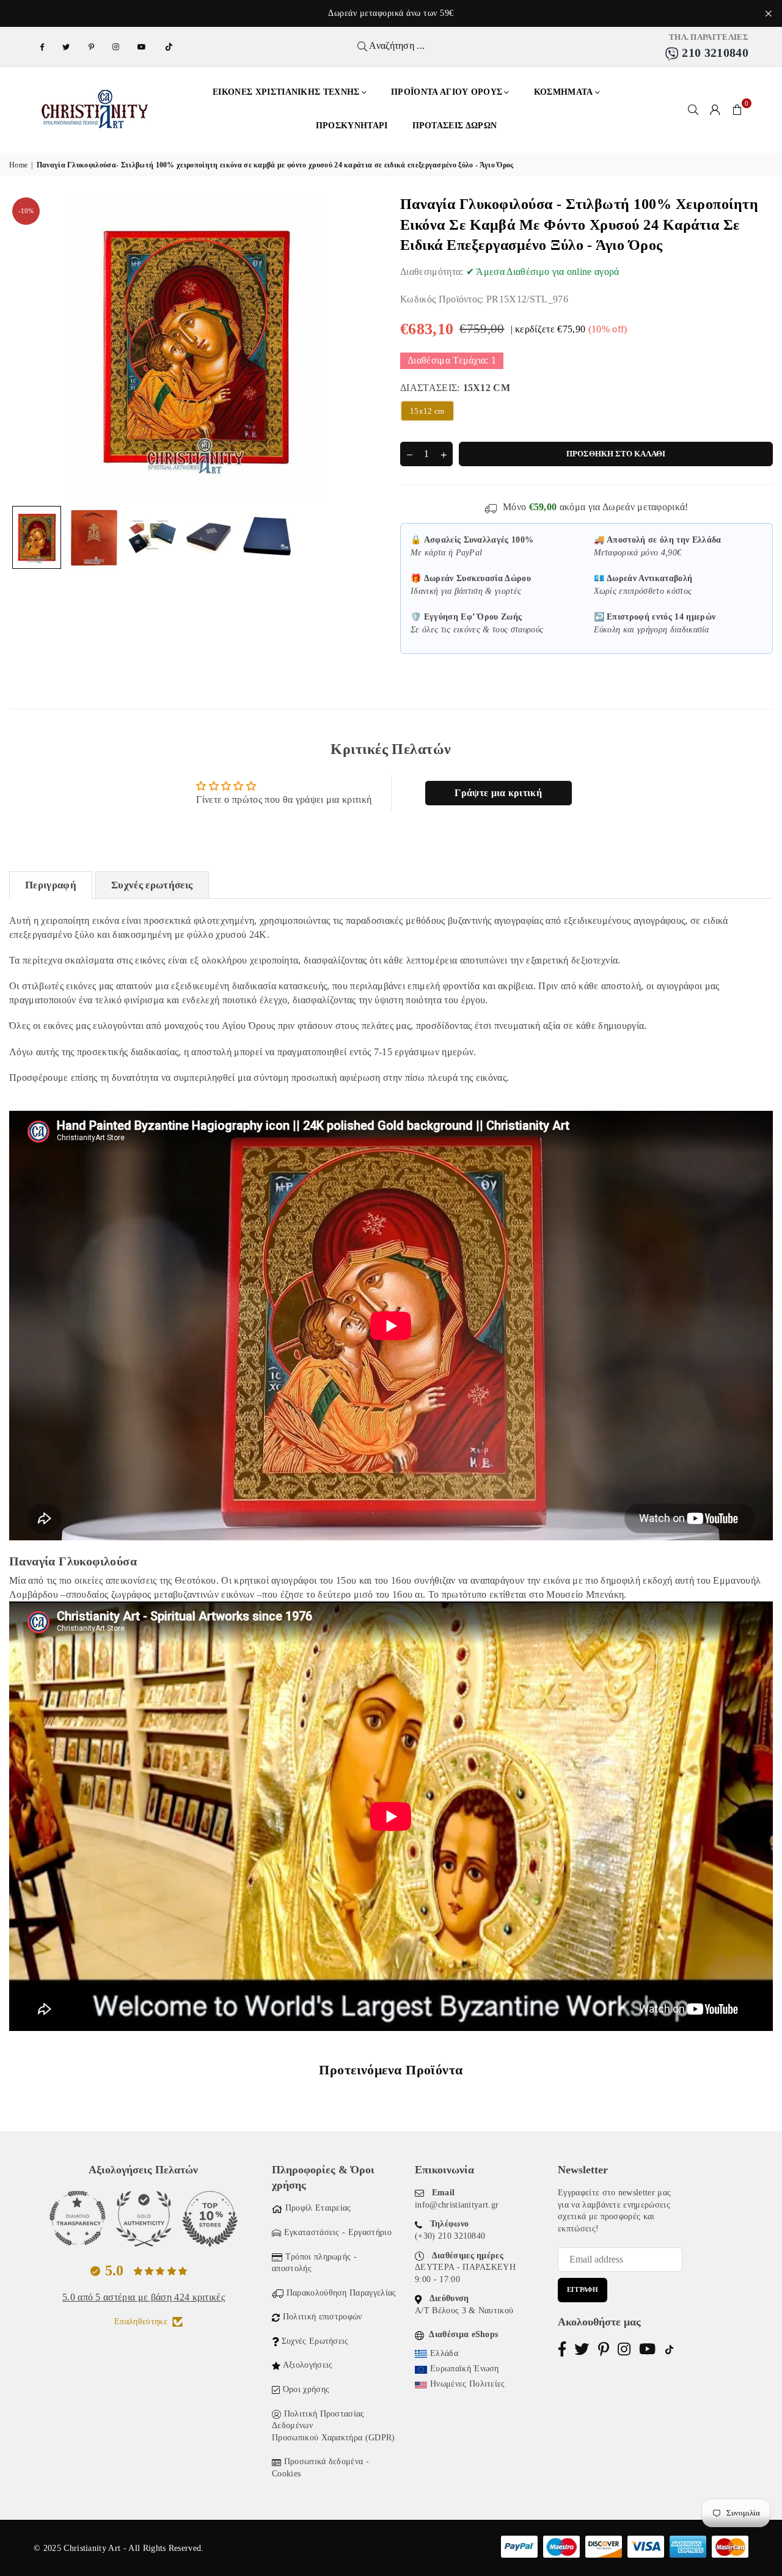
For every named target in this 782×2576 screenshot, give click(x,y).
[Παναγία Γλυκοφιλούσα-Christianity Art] (37, 537)
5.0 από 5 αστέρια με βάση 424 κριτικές (144, 2297)
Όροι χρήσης (306, 2389)
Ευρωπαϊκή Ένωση (465, 2369)
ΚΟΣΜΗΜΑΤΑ (564, 92)
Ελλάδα (444, 2353)
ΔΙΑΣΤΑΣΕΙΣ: (455, 388)
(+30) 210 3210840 (450, 2236)
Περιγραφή (51, 885)
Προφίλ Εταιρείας (318, 2208)
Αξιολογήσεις (308, 2365)
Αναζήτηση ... (396, 46)
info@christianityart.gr (457, 2205)
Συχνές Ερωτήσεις (315, 2341)
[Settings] (715, 109)
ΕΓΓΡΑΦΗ (583, 2289)
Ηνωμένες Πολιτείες (468, 2384)
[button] (737, 109)
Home (18, 165)
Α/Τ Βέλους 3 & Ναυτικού (464, 2311)
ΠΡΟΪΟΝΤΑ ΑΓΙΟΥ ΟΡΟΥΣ (447, 92)
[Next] (365, 347)
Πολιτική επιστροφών (323, 2317)
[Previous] (26, 347)
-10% (26, 211)
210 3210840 (714, 53)
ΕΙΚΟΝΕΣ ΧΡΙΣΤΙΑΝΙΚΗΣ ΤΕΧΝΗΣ (286, 92)
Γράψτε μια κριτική (498, 793)
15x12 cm (427, 411)
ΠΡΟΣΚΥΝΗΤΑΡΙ (352, 126)
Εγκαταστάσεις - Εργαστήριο (338, 2232)
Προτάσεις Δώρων (455, 126)
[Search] (693, 109)
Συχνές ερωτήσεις (152, 885)
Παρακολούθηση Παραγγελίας (342, 2293)
